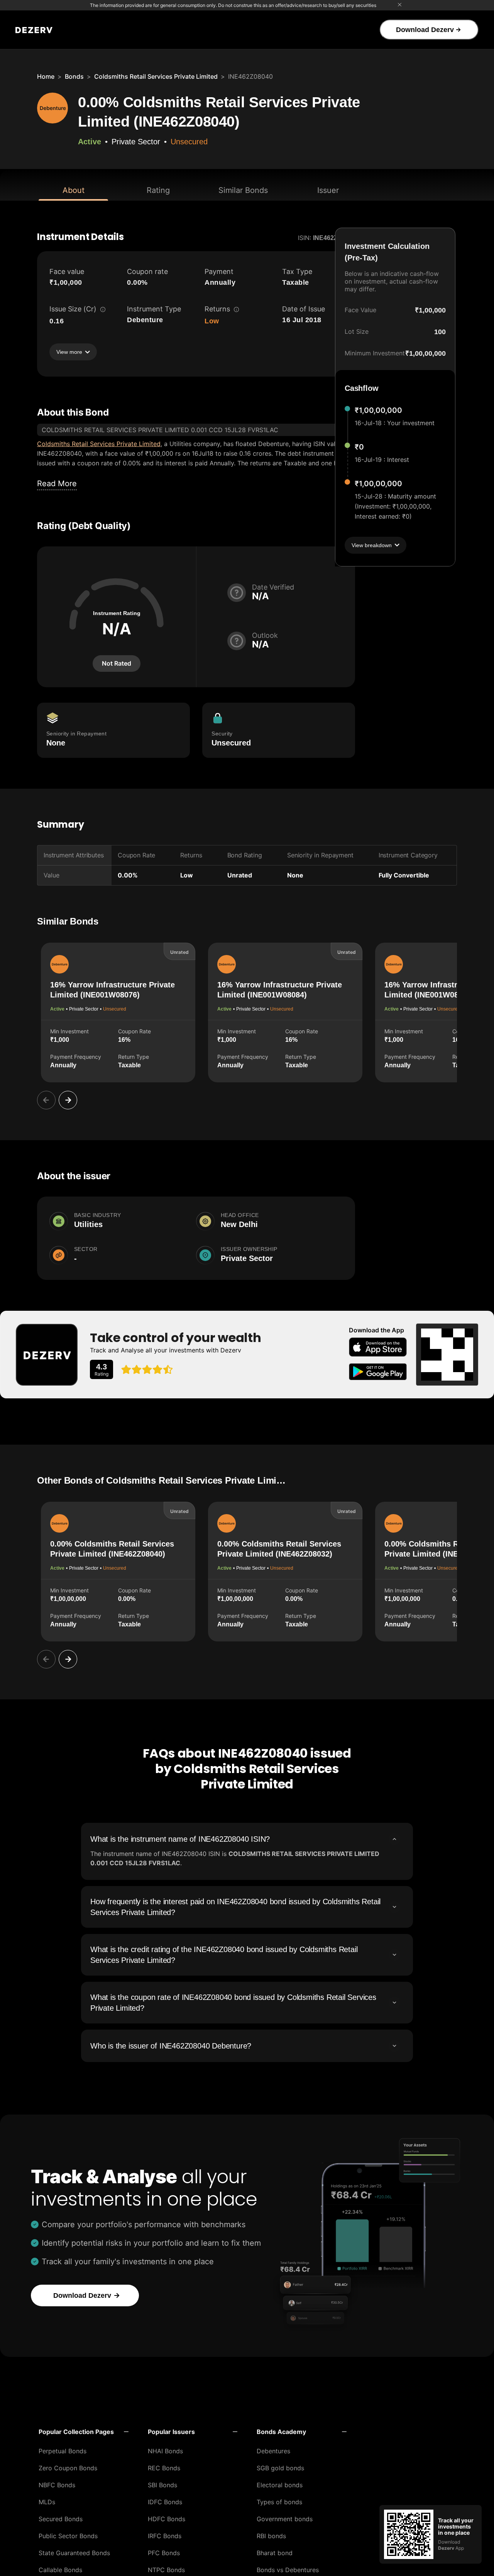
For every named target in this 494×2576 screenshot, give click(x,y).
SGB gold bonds (280, 2468)
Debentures (273, 2451)
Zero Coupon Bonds (68, 2468)
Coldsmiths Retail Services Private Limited (156, 76)
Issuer (328, 190)
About (74, 190)
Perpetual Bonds (63, 2451)
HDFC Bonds (167, 2519)
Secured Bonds (61, 2519)
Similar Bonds (243, 190)
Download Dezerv (425, 30)
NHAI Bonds (165, 2451)
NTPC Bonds (166, 2570)
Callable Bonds (60, 2570)
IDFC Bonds (165, 2502)
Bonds (74, 76)
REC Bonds (164, 2468)
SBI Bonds (162, 2485)
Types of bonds (279, 2502)
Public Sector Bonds (68, 2536)
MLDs (47, 2502)
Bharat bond (275, 2553)
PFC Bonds (164, 2553)
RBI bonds (271, 2536)
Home (46, 76)
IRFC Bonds (165, 2536)
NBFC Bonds (57, 2485)
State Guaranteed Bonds (74, 2553)
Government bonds (285, 2519)
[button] (84, 2432)
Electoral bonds (280, 2485)
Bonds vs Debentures (288, 2570)
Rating (158, 190)
